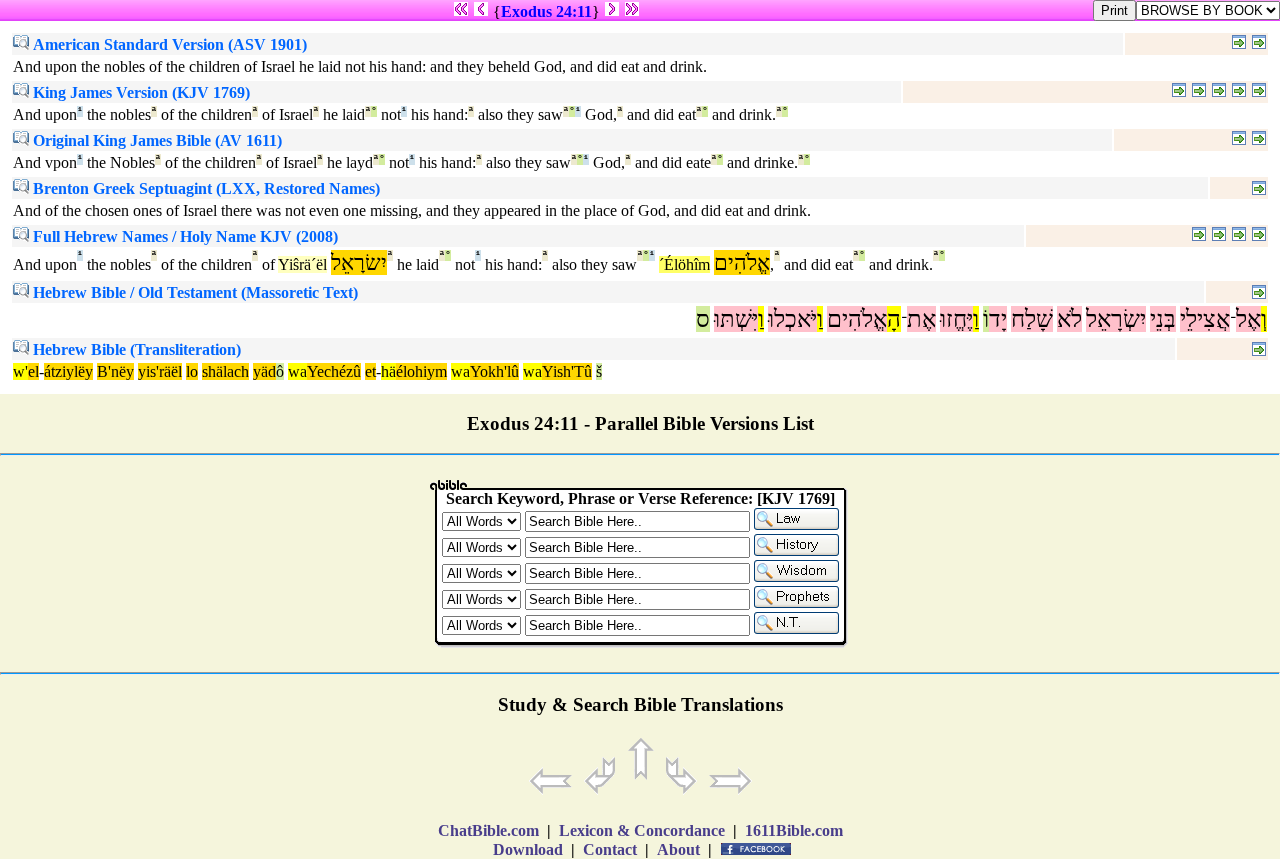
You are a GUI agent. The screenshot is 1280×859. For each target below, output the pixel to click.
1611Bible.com (794, 830)
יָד (998, 319)
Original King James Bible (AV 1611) (155, 140)
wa (297, 371)
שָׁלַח (1032, 319)
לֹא (1069, 319)
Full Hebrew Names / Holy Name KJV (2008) (183, 236)
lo (192, 371)
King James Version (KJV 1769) (139, 92)
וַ (976, 319)
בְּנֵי (1163, 319)
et (370, 371)
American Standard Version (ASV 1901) (168, 44)
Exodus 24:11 (546, 11)
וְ (1264, 319)
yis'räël (160, 371)
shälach (225, 371)
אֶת (921, 319)
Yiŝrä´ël (302, 264)
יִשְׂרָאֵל (1116, 319)
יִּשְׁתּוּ (736, 319)
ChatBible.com (488, 830)
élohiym (421, 371)
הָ (894, 319)
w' (20, 371)
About (678, 849)
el (33, 371)
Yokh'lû (494, 371)
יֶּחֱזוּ (956, 319)
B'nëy (115, 371)
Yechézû (334, 371)
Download (528, 849)
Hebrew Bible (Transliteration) (135, 349)
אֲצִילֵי (1205, 319)
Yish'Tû (567, 371)
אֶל (1248, 319)
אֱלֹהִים (857, 319)
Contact (610, 849)
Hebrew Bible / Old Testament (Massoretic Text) (193, 292)
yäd (264, 371)
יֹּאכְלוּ (792, 319)
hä (388, 371)
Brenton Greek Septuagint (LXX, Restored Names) (204, 188)
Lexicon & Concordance (642, 830)
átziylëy (68, 371)
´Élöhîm (684, 264)
